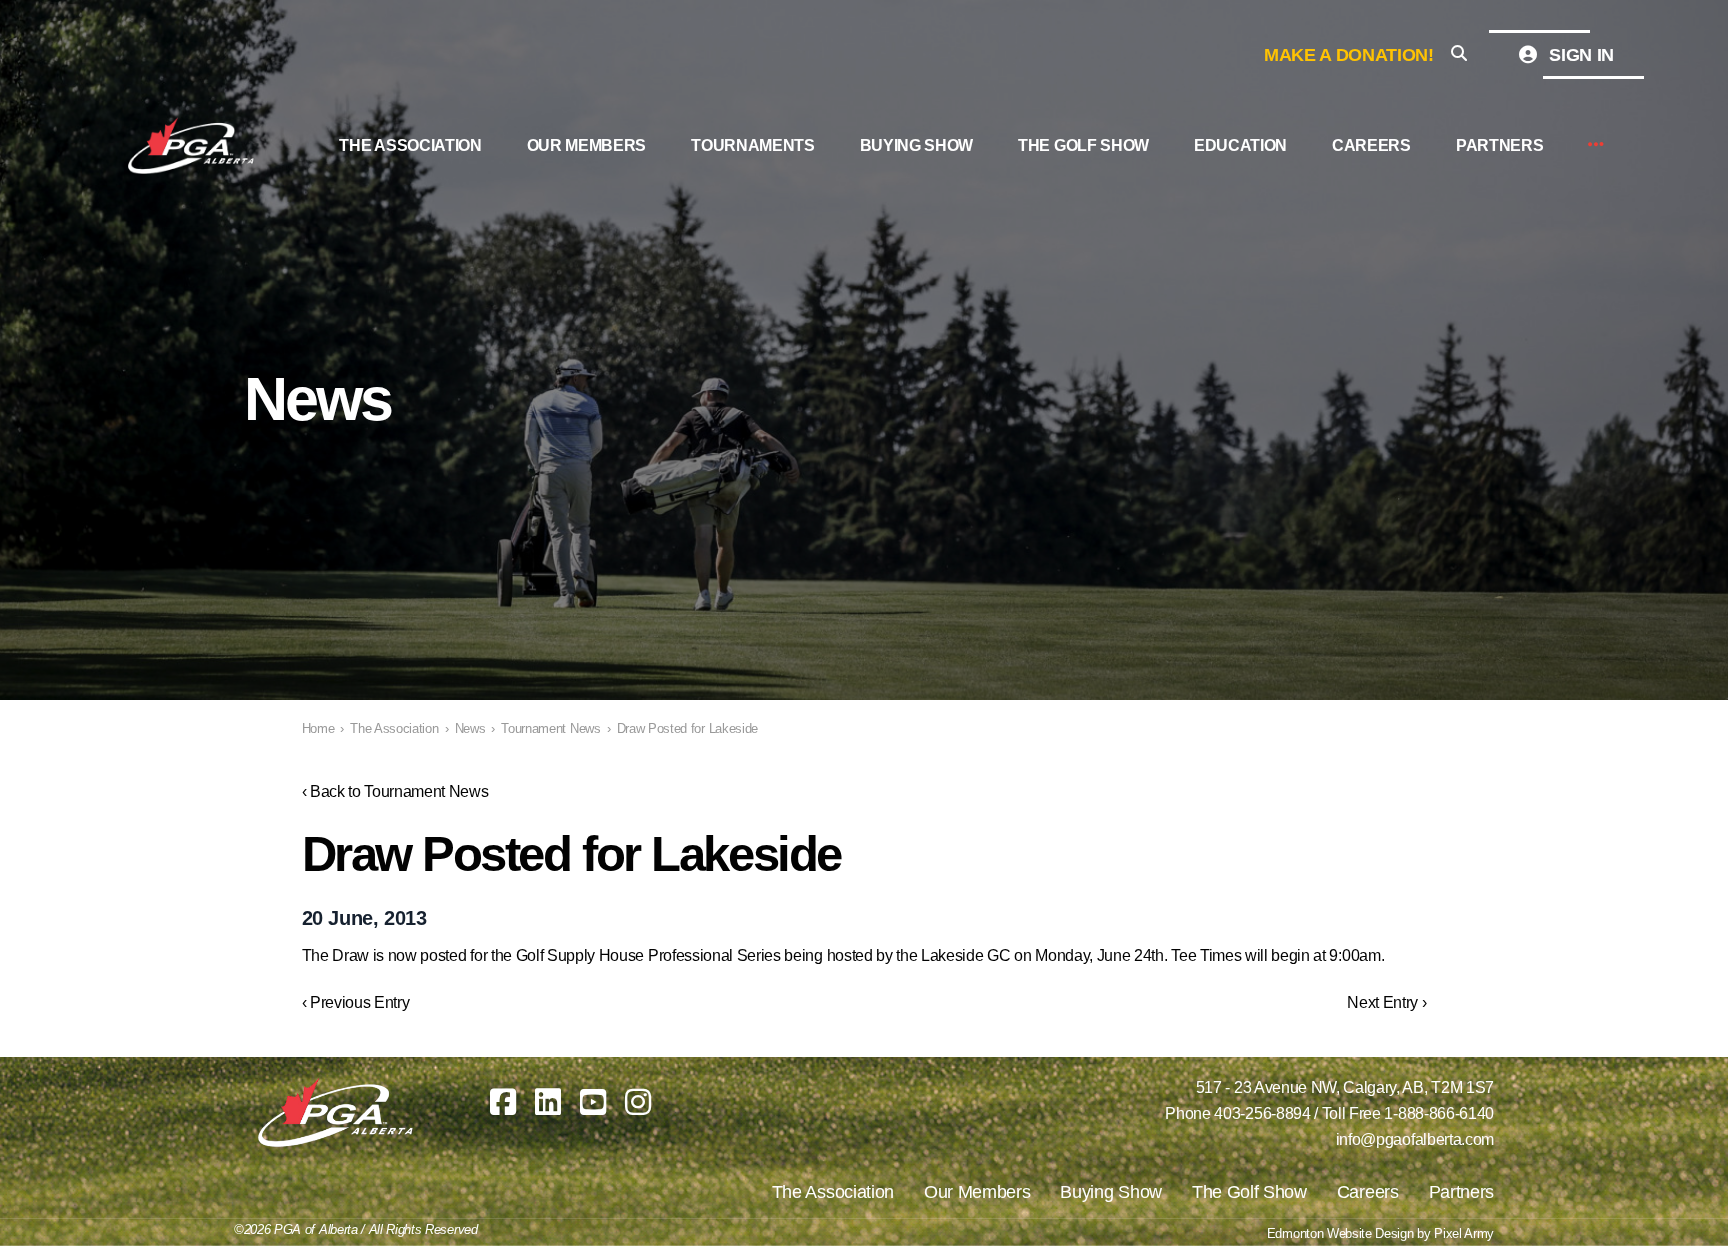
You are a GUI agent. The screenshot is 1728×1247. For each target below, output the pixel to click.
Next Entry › (1386, 1002)
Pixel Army (1464, 1233)
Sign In (1579, 55)
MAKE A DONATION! (1349, 55)
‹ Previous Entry (356, 1002)
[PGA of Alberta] (193, 146)
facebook (503, 1102)
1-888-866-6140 (1439, 1113)
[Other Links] (1596, 145)
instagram (638, 1102)
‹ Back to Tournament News (395, 791)
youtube (593, 1102)
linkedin (548, 1102)
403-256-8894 (1262, 1113)
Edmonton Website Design (1340, 1233)
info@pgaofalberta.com (1415, 1139)
